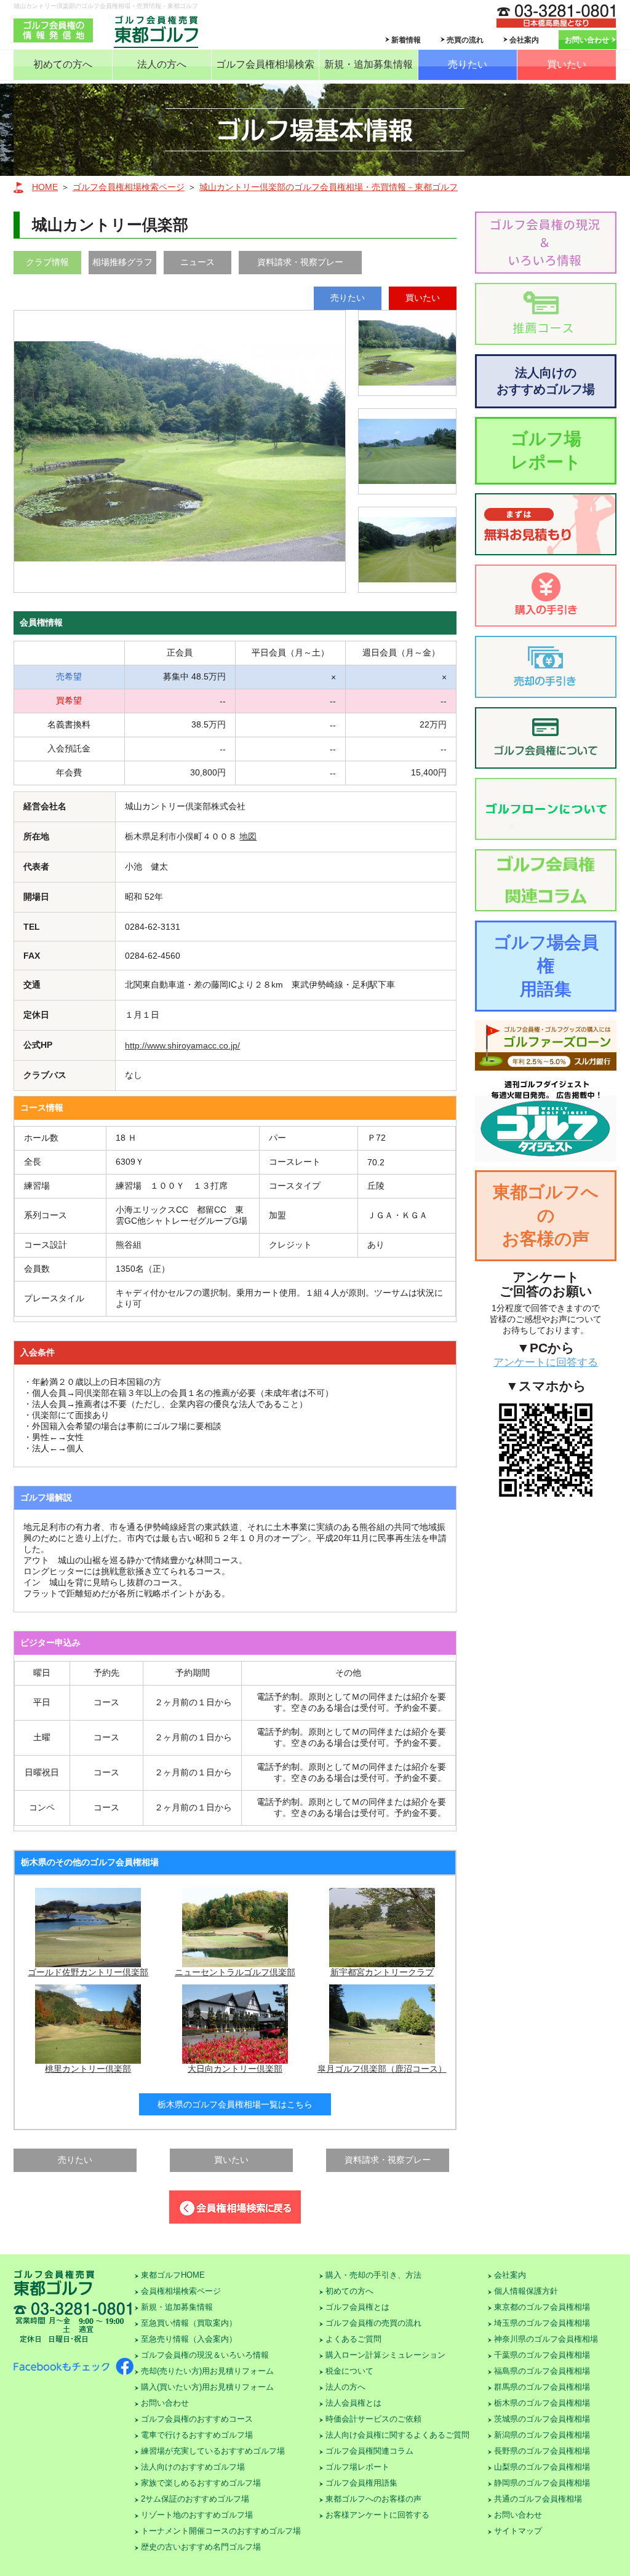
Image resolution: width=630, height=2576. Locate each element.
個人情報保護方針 (526, 2291)
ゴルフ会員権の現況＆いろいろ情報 (205, 2355)
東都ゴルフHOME (173, 2275)
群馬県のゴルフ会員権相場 (542, 2387)
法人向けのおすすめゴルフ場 (546, 381)
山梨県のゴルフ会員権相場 (542, 2467)
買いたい (567, 64)
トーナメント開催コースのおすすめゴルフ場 (221, 2531)
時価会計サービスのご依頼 (373, 2419)
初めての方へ (63, 64)
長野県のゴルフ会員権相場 (542, 2451)
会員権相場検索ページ (181, 2291)
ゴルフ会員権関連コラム (369, 2451)
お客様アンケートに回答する (377, 2515)
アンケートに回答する (546, 1362)
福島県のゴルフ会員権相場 (542, 2371)
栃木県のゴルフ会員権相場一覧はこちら (235, 2104)
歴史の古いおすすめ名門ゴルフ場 (201, 2547)
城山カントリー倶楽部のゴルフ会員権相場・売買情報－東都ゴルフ (329, 187)
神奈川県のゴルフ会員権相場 (546, 2339)
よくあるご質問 (353, 2339)
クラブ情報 (47, 262)
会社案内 (524, 40)
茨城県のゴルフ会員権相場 (542, 2419)
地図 (248, 836)
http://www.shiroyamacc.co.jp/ (182, 1045)
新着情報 (406, 40)
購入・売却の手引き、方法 (373, 2275)
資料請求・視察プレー (300, 262)
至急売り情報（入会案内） (189, 2339)
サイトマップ (518, 2531)
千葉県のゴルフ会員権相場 (542, 2355)
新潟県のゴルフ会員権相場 (542, 2435)
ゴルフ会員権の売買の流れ (373, 2323)
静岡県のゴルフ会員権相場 (542, 2483)
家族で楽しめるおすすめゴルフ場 (201, 2483)
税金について (349, 2371)
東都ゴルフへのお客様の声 (546, 1215)
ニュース (197, 262)
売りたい (468, 64)
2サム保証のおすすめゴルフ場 (195, 2499)
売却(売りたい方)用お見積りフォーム (207, 2371)
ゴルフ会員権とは (357, 2307)
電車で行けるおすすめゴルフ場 (197, 2435)
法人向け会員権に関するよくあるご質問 (397, 2435)
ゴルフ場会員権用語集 (546, 966)
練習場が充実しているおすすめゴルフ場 (213, 2451)
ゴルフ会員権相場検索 (265, 64)
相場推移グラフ (122, 262)
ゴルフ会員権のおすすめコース (197, 2419)
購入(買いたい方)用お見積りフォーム (207, 2387)
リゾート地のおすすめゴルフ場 (197, 2515)
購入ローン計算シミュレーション (385, 2355)
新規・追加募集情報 (369, 64)
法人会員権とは (353, 2403)
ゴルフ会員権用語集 (361, 2483)
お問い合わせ (587, 40)
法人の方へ (162, 64)
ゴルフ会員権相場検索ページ (129, 187)
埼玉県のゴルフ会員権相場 (542, 2323)
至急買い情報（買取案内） (189, 2323)
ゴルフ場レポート (546, 450)
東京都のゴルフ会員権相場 (542, 2307)
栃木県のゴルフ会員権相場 (542, 2403)
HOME (45, 187)
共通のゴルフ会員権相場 (538, 2499)
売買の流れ (465, 40)
